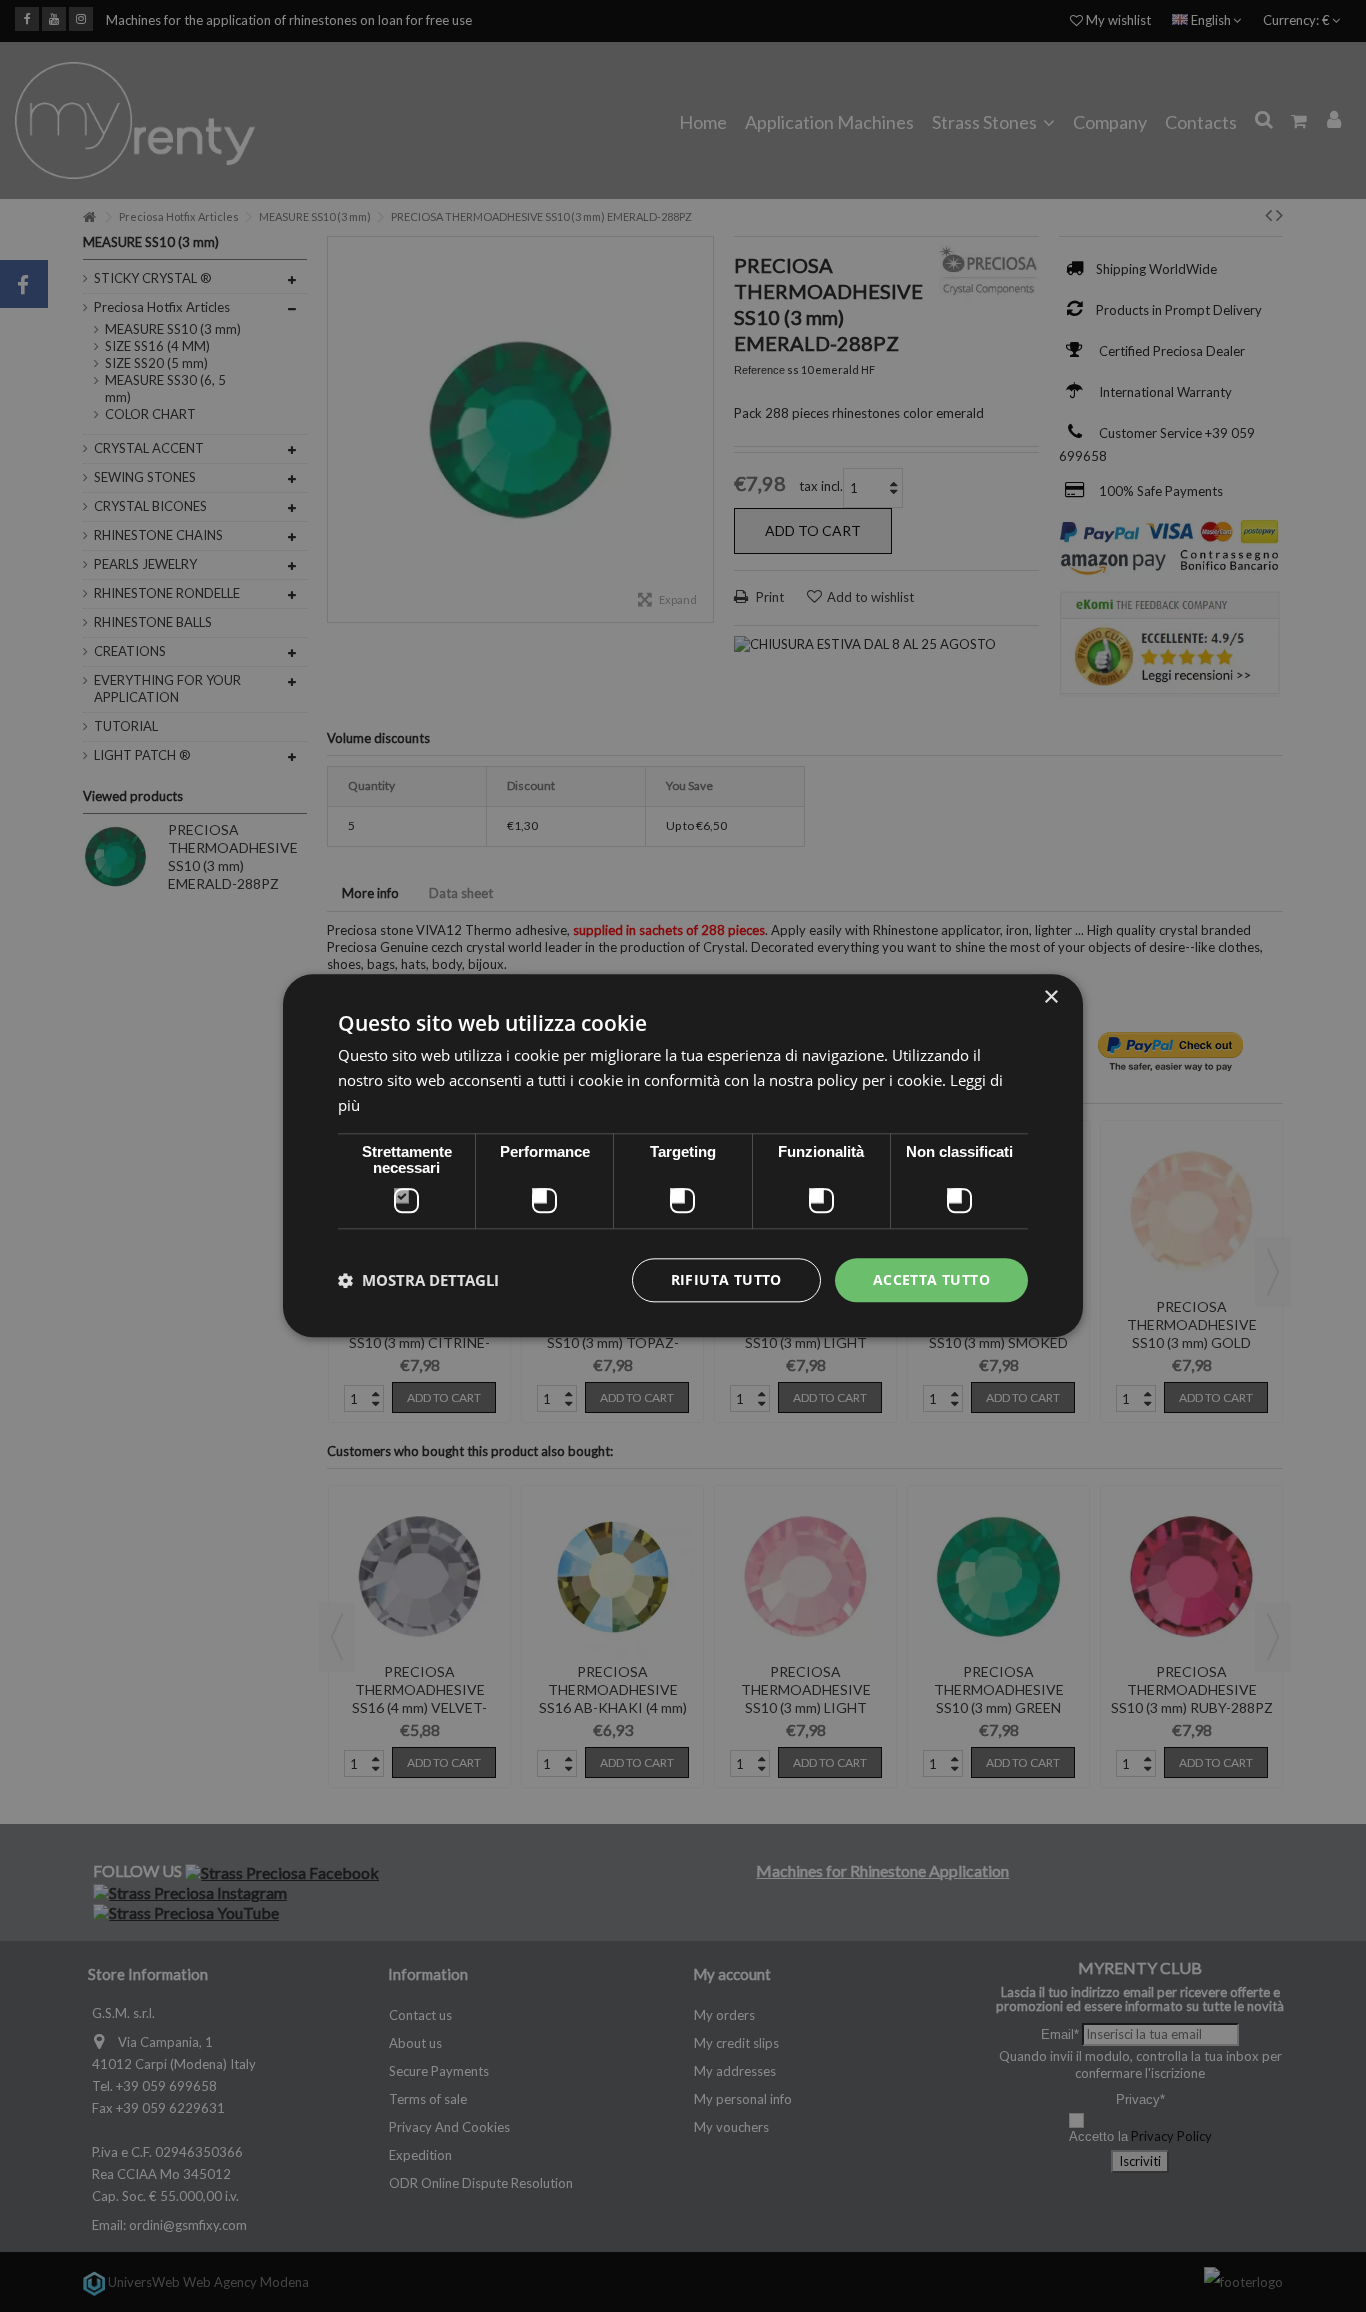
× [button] (1050, 997)
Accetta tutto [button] (931, 1279)
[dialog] (683, 1155)
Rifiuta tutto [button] (726, 1279)
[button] (418, 1280)
